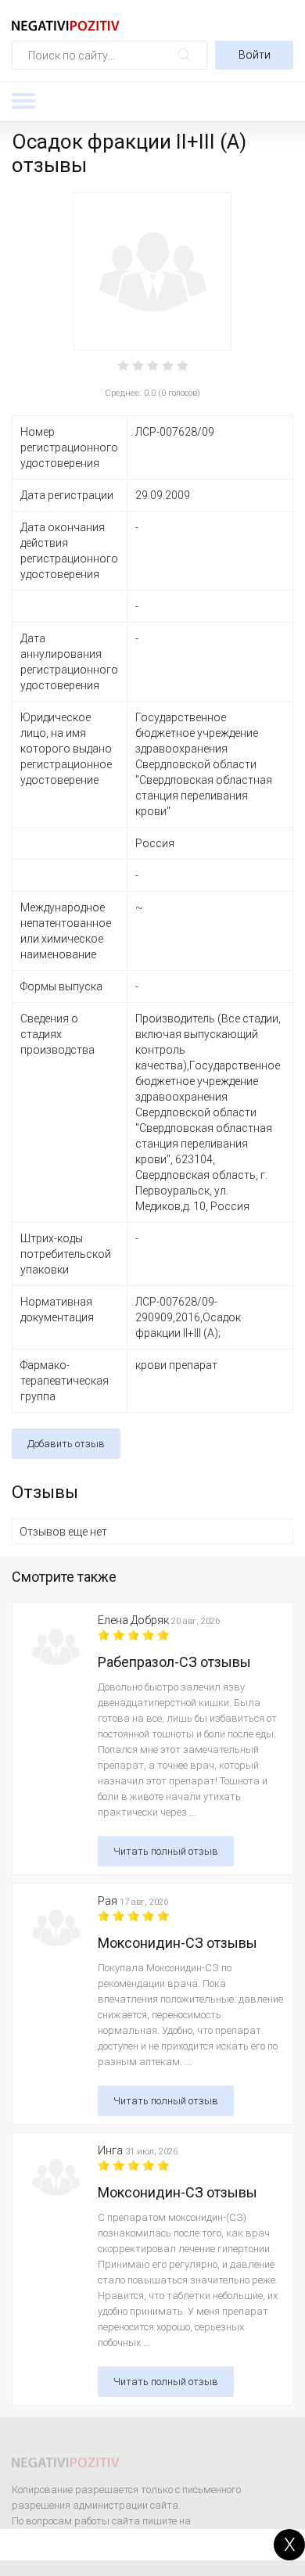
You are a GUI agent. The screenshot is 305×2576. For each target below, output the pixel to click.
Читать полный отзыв (166, 1851)
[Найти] (185, 55)
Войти (255, 55)
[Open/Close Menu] (23, 101)
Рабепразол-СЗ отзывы (174, 1662)
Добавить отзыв (66, 1444)
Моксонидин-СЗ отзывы (178, 1943)
